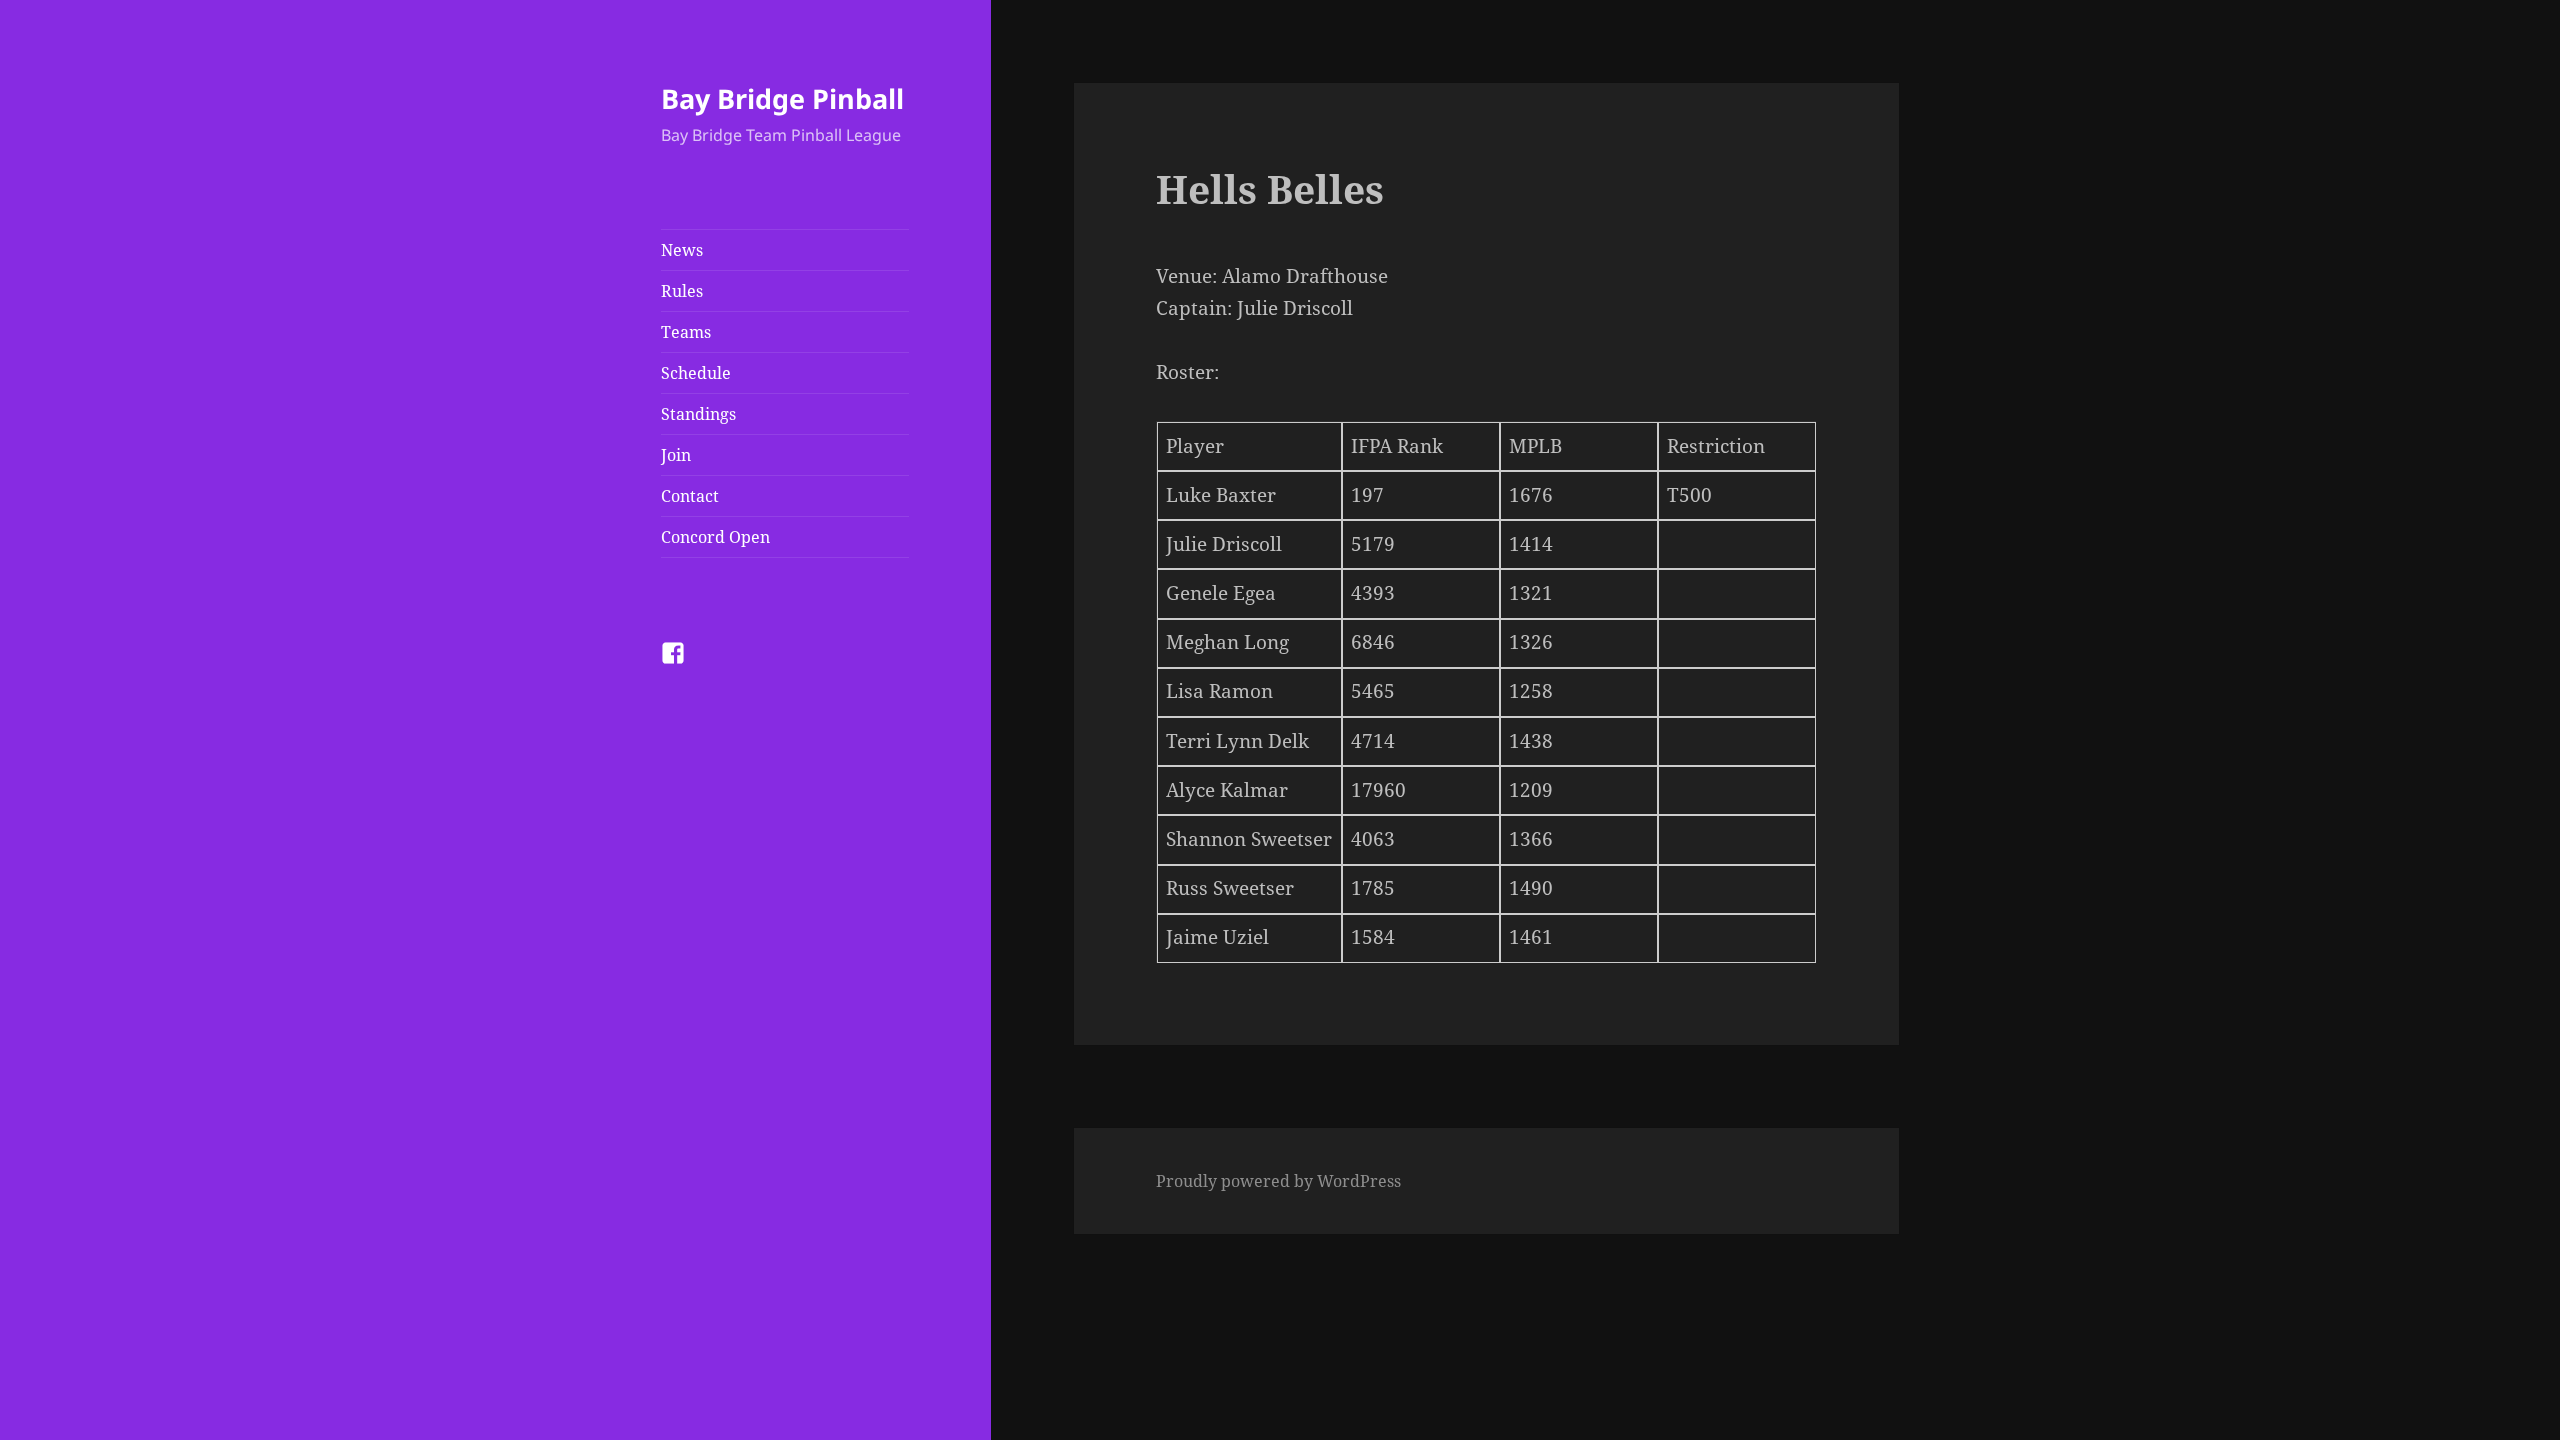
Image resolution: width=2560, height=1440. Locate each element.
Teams (686, 332)
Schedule (696, 373)
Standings (698, 414)
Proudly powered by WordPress (1278, 1181)
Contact (690, 496)
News (682, 250)
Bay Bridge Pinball (782, 98)
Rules (682, 291)
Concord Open (715, 537)
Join (676, 455)
